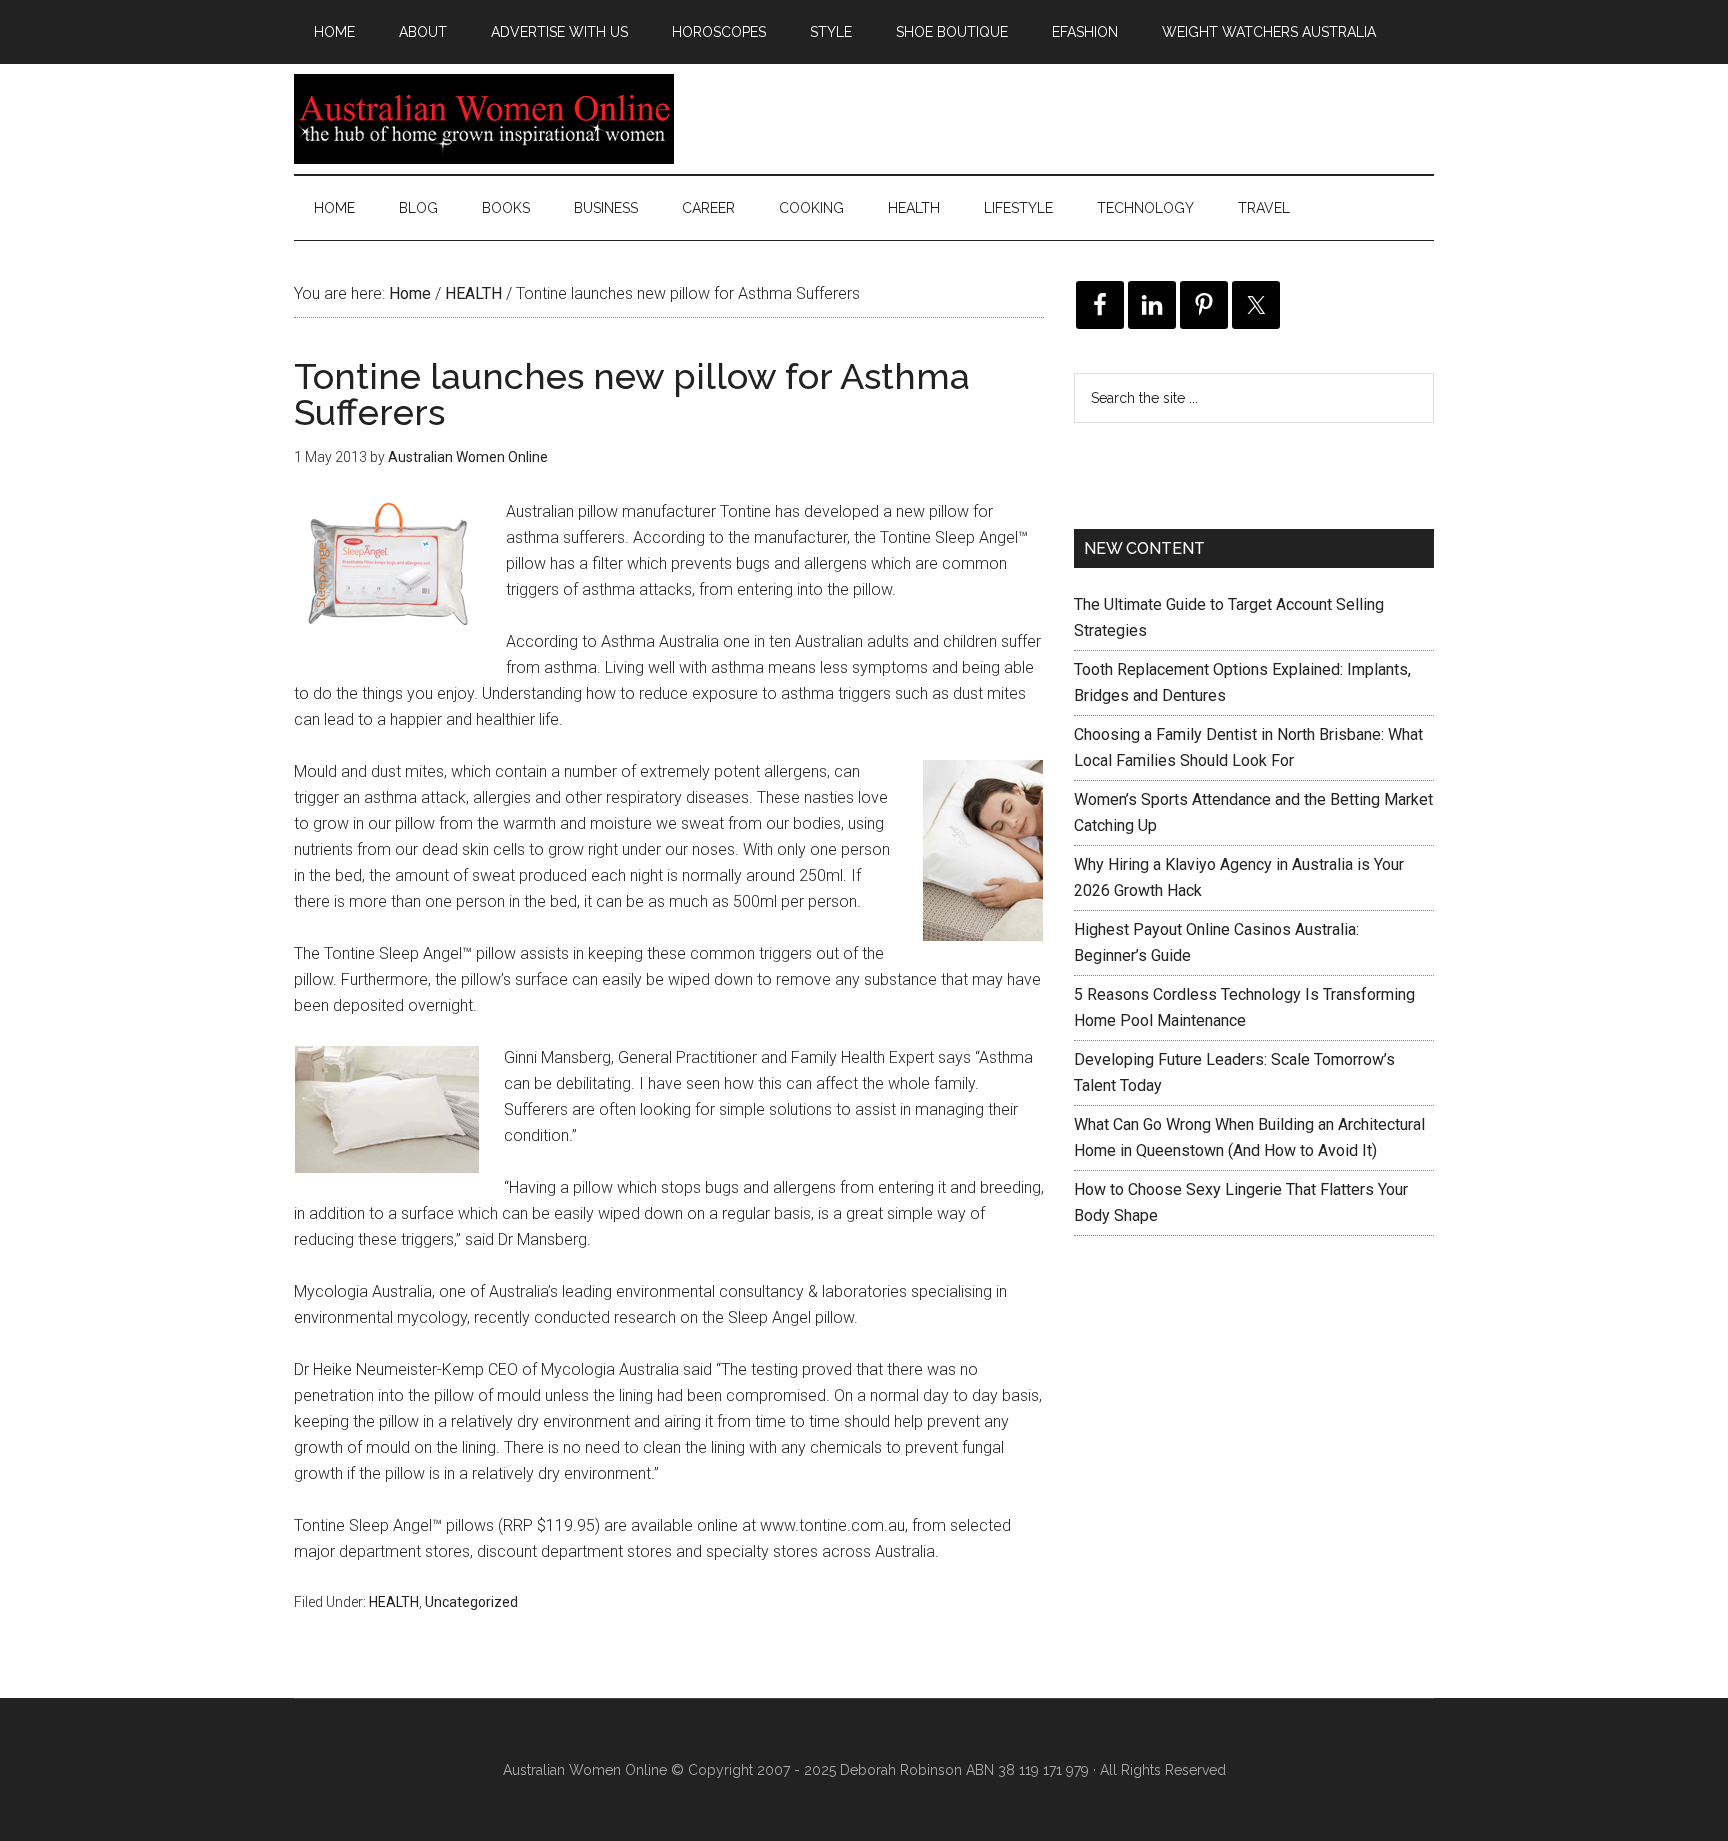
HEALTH (394, 1602)
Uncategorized (471, 1602)
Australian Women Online (484, 119)
